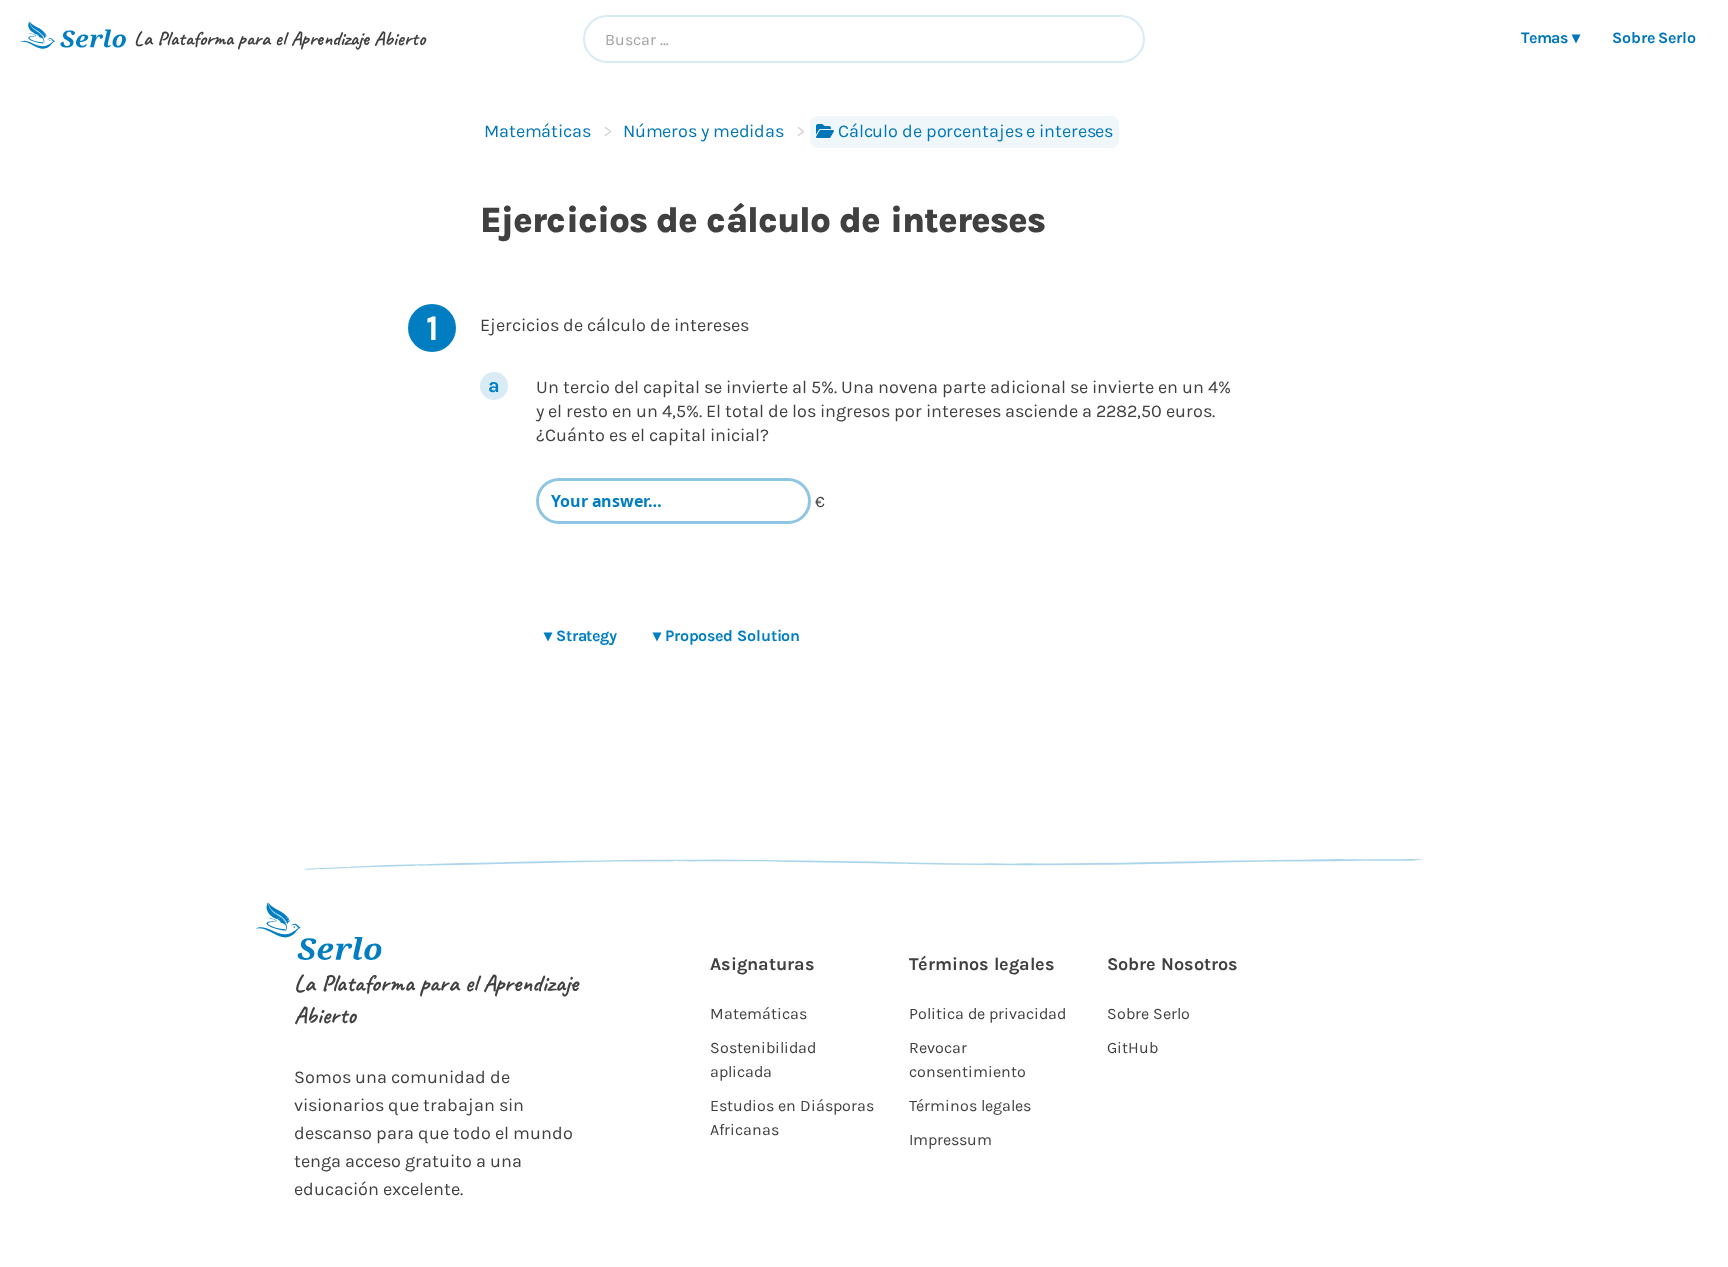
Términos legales (970, 1105)
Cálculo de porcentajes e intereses (975, 131)
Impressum (950, 1139)
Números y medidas (703, 131)
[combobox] (864, 39)
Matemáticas (537, 131)
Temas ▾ (1550, 37)
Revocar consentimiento (967, 1059)
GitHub (1132, 1047)
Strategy (580, 635)
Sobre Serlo (1654, 37)
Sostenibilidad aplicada (763, 1059)
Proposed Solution (726, 635)
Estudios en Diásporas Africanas (792, 1117)
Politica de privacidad (987, 1013)
